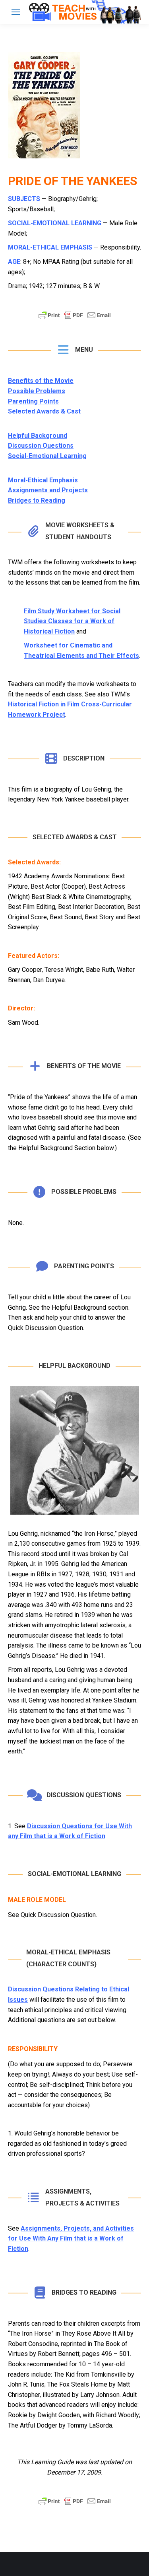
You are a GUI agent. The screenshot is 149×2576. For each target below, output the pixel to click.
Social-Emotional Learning (47, 456)
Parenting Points (33, 401)
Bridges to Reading (37, 500)
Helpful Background (38, 436)
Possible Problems (37, 391)
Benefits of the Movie (41, 381)
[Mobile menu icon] (16, 12)
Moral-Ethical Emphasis (43, 480)
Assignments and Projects (48, 490)
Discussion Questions (41, 446)
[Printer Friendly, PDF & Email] (75, 319)
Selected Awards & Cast (44, 411)
